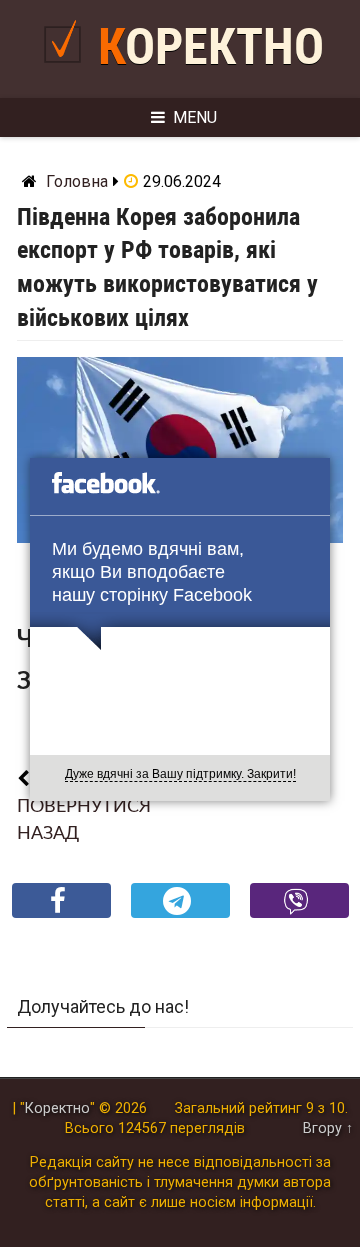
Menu (195, 117)
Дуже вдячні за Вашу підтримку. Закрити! (180, 774)
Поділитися (61, 916)
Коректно (211, 47)
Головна (77, 181)
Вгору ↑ (328, 1128)
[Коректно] (67, 70)
